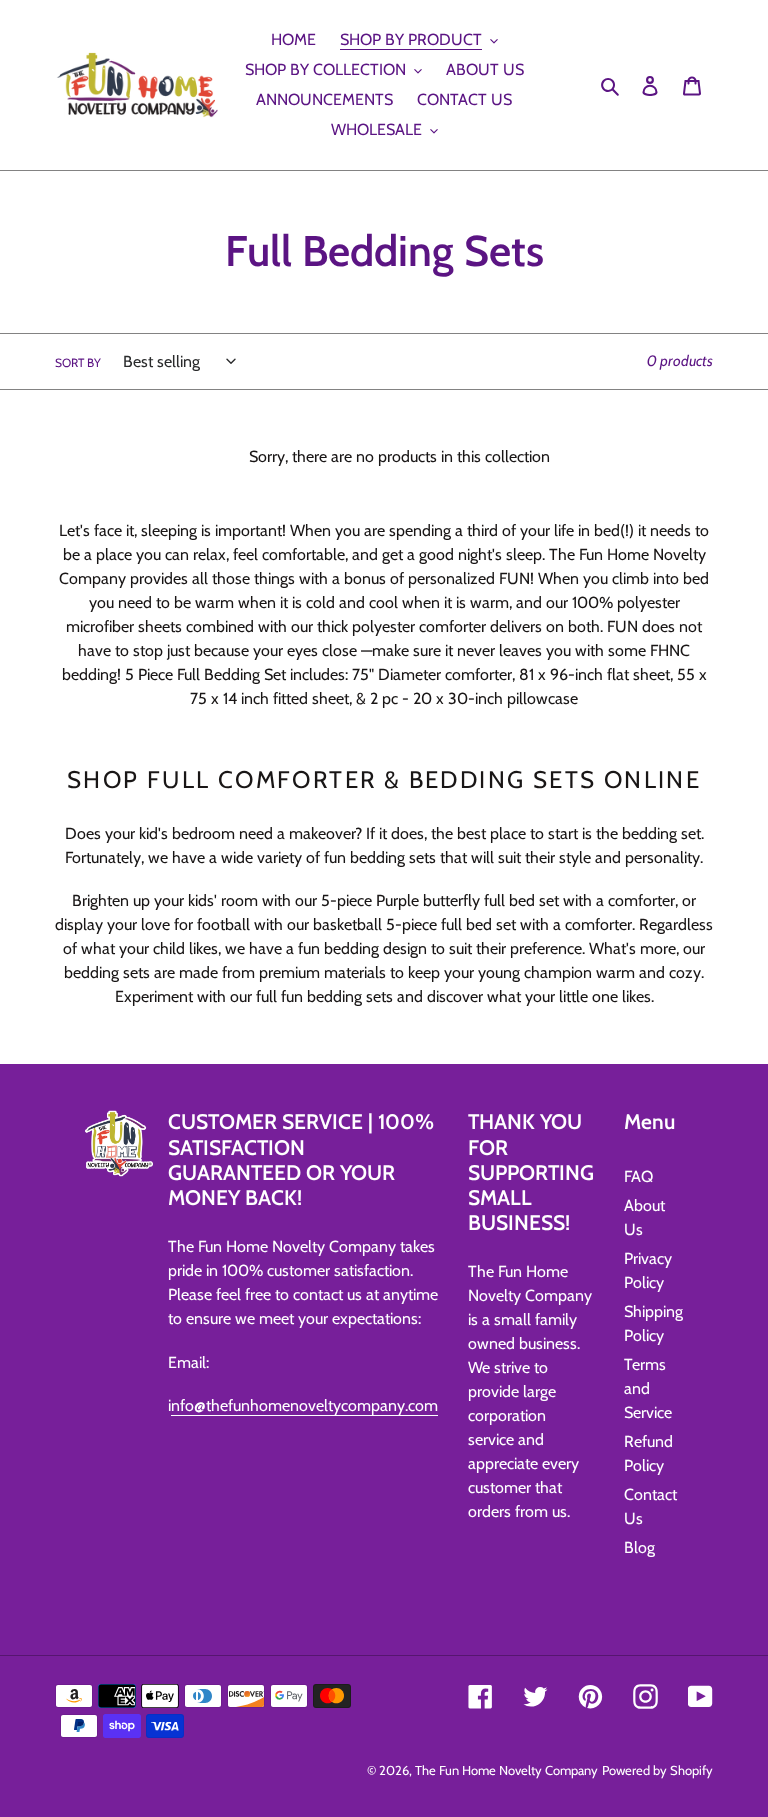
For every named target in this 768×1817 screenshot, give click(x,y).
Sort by (78, 362)
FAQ (638, 1176)
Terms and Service (648, 1388)
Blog (639, 1547)
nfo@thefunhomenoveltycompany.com (304, 1405)
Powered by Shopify (657, 1770)
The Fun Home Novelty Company (506, 1770)
